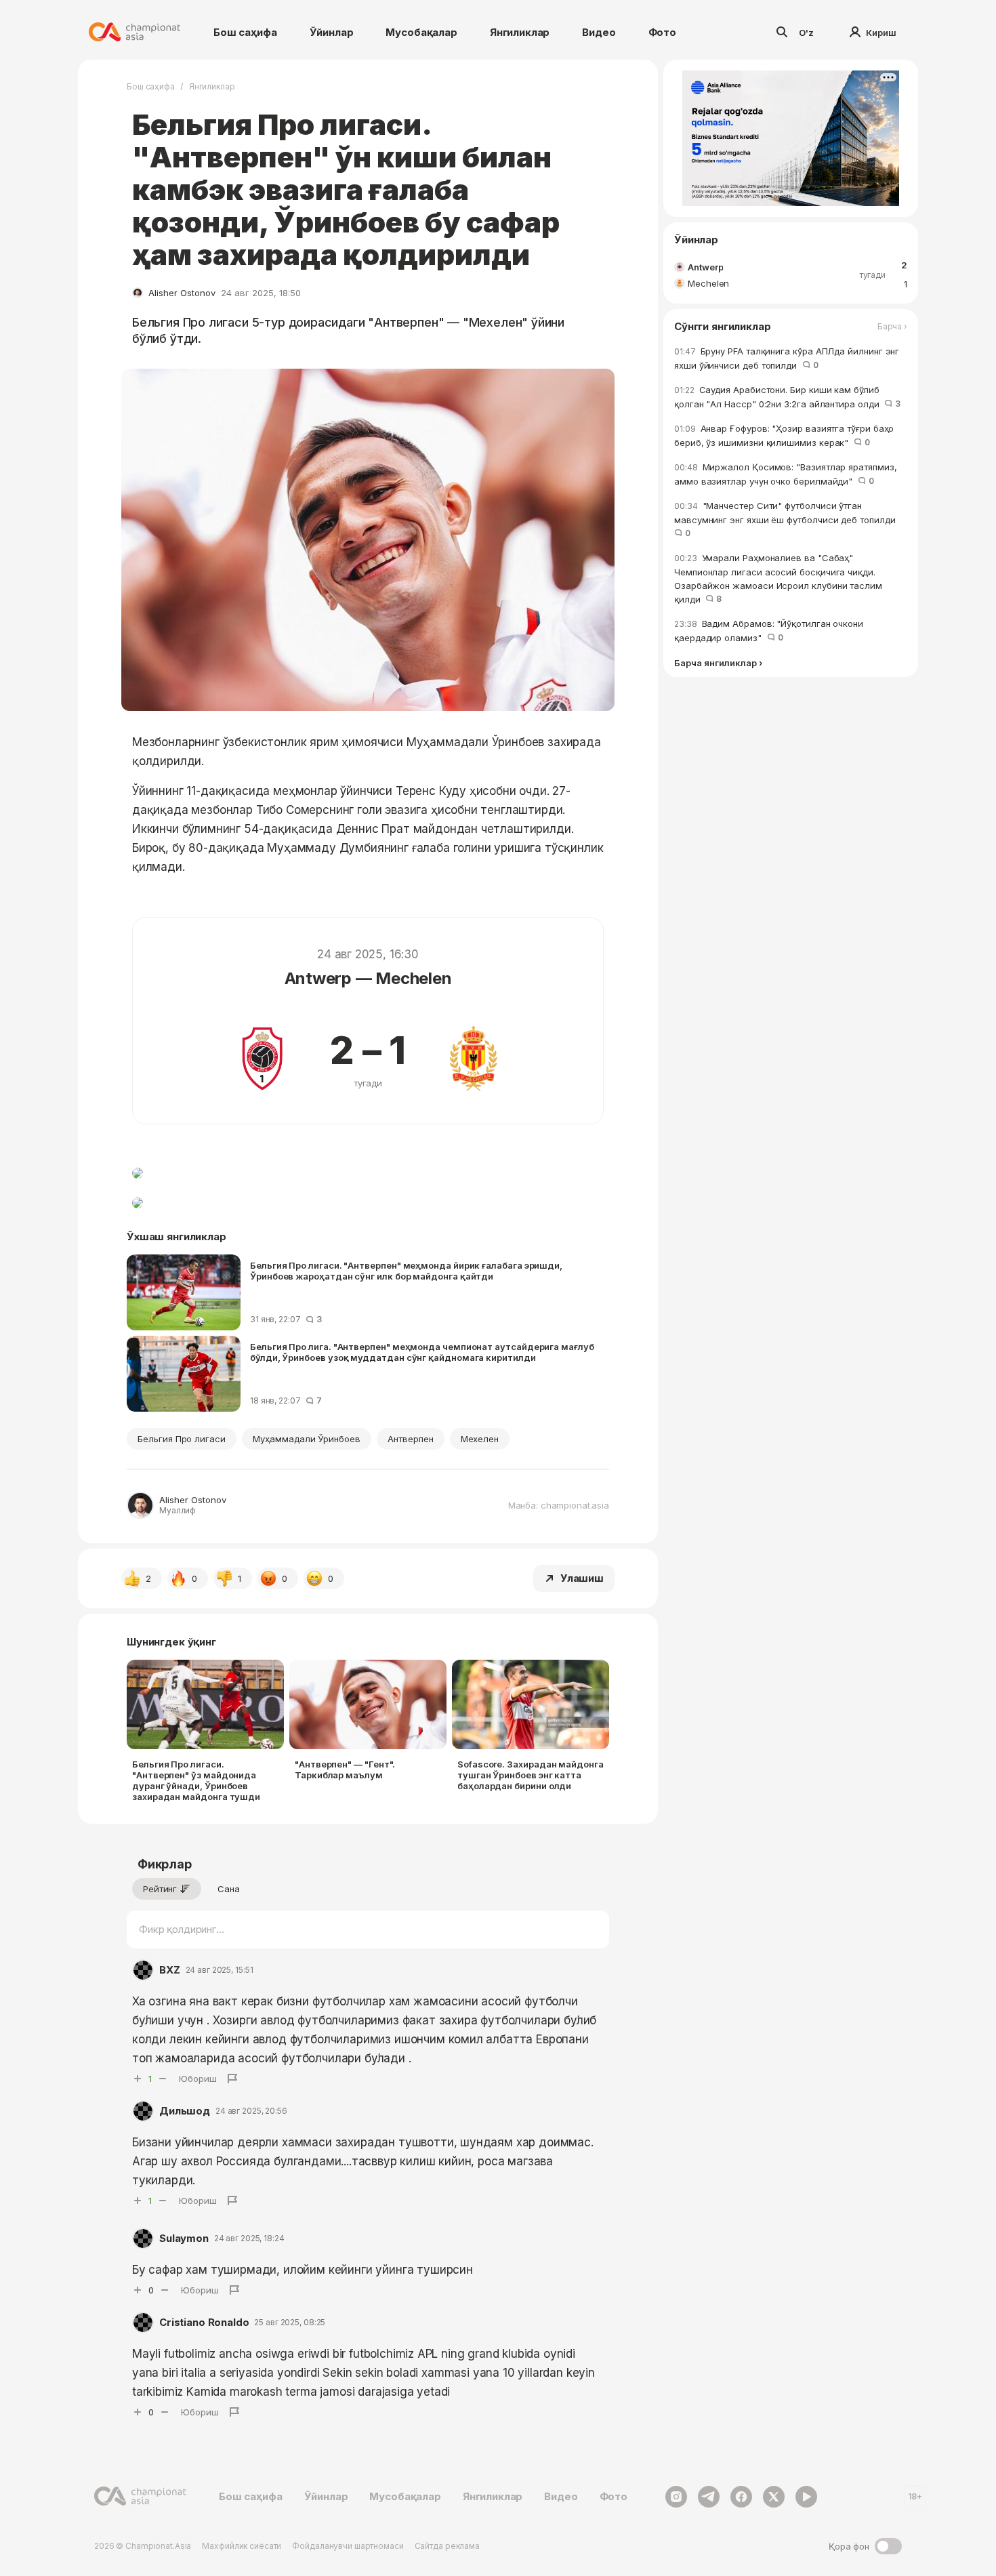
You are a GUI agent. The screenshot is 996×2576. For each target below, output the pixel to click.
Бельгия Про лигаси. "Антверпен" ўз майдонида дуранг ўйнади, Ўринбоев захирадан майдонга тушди (196, 1780)
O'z (806, 33)
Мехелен (480, 1439)
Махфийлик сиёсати (242, 2546)
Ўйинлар (332, 32)
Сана (229, 1889)
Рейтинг (160, 1889)
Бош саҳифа (245, 32)
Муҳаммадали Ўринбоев (307, 1439)
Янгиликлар (520, 32)
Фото (662, 32)
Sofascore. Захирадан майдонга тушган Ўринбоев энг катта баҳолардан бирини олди (531, 1775)
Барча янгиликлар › (718, 663)
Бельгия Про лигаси (182, 1439)
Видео (599, 32)
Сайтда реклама (447, 2546)
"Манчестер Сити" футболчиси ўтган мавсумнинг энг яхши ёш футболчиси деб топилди (787, 519)
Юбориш (198, 2079)
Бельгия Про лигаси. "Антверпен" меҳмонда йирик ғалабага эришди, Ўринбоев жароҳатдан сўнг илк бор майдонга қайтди (406, 1271)
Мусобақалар (421, 32)
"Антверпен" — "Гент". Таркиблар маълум (345, 1770)
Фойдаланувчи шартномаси (348, 2546)
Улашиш (582, 1578)
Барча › (892, 327)
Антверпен (411, 1439)
